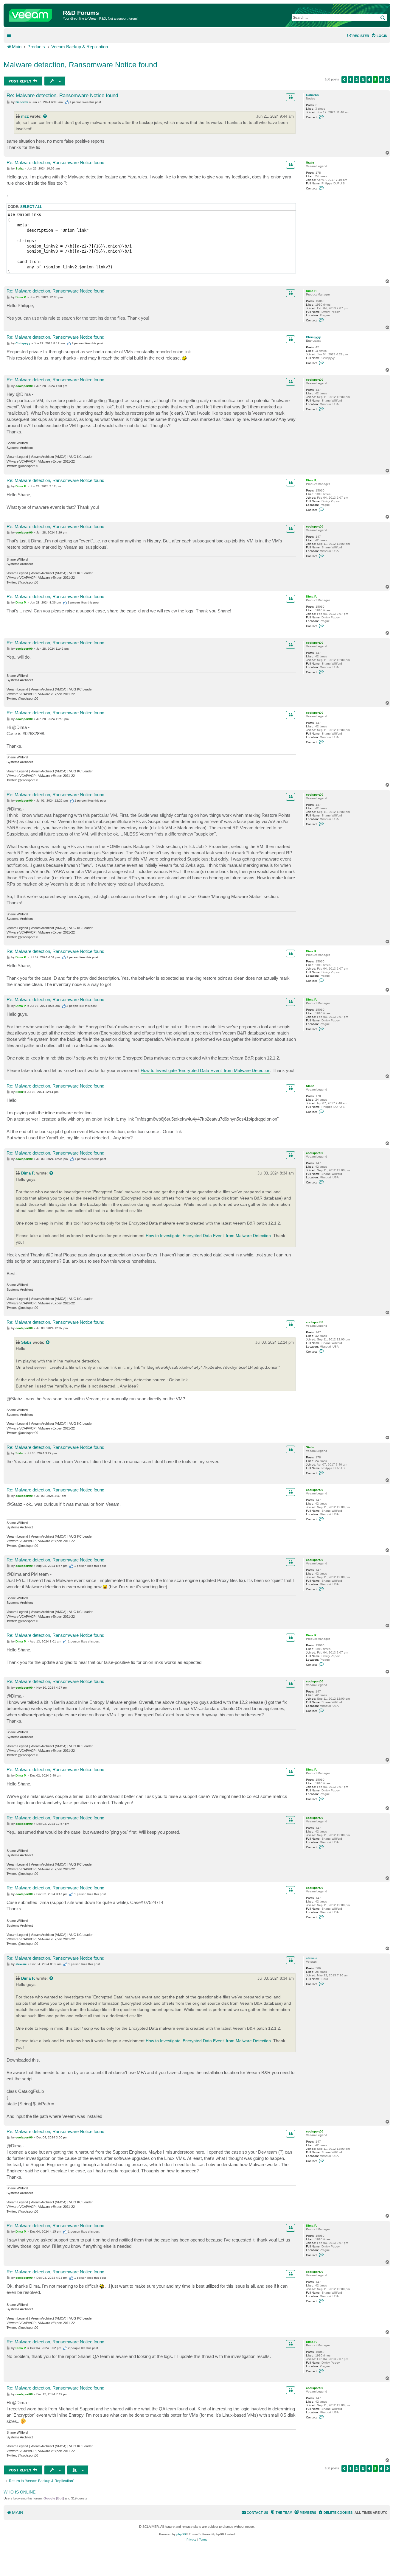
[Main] (34, 14)
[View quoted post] (45, 116)
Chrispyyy (313, 337)
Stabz (310, 162)
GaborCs (312, 95)
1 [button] (350, 80)
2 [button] (357, 80)
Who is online (20, 2492)
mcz (25, 116)
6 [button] (381, 80)
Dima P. (312, 291)
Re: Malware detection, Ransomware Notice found (62, 95)
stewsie (312, 1958)
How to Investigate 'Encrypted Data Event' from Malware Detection (205, 1070)
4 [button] (369, 80)
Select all (31, 207)
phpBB (181, 2534)
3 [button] (363, 80)
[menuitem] (379, 36)
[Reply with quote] (291, 97)
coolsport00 (315, 380)
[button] (344, 80)
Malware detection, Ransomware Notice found (80, 65)
